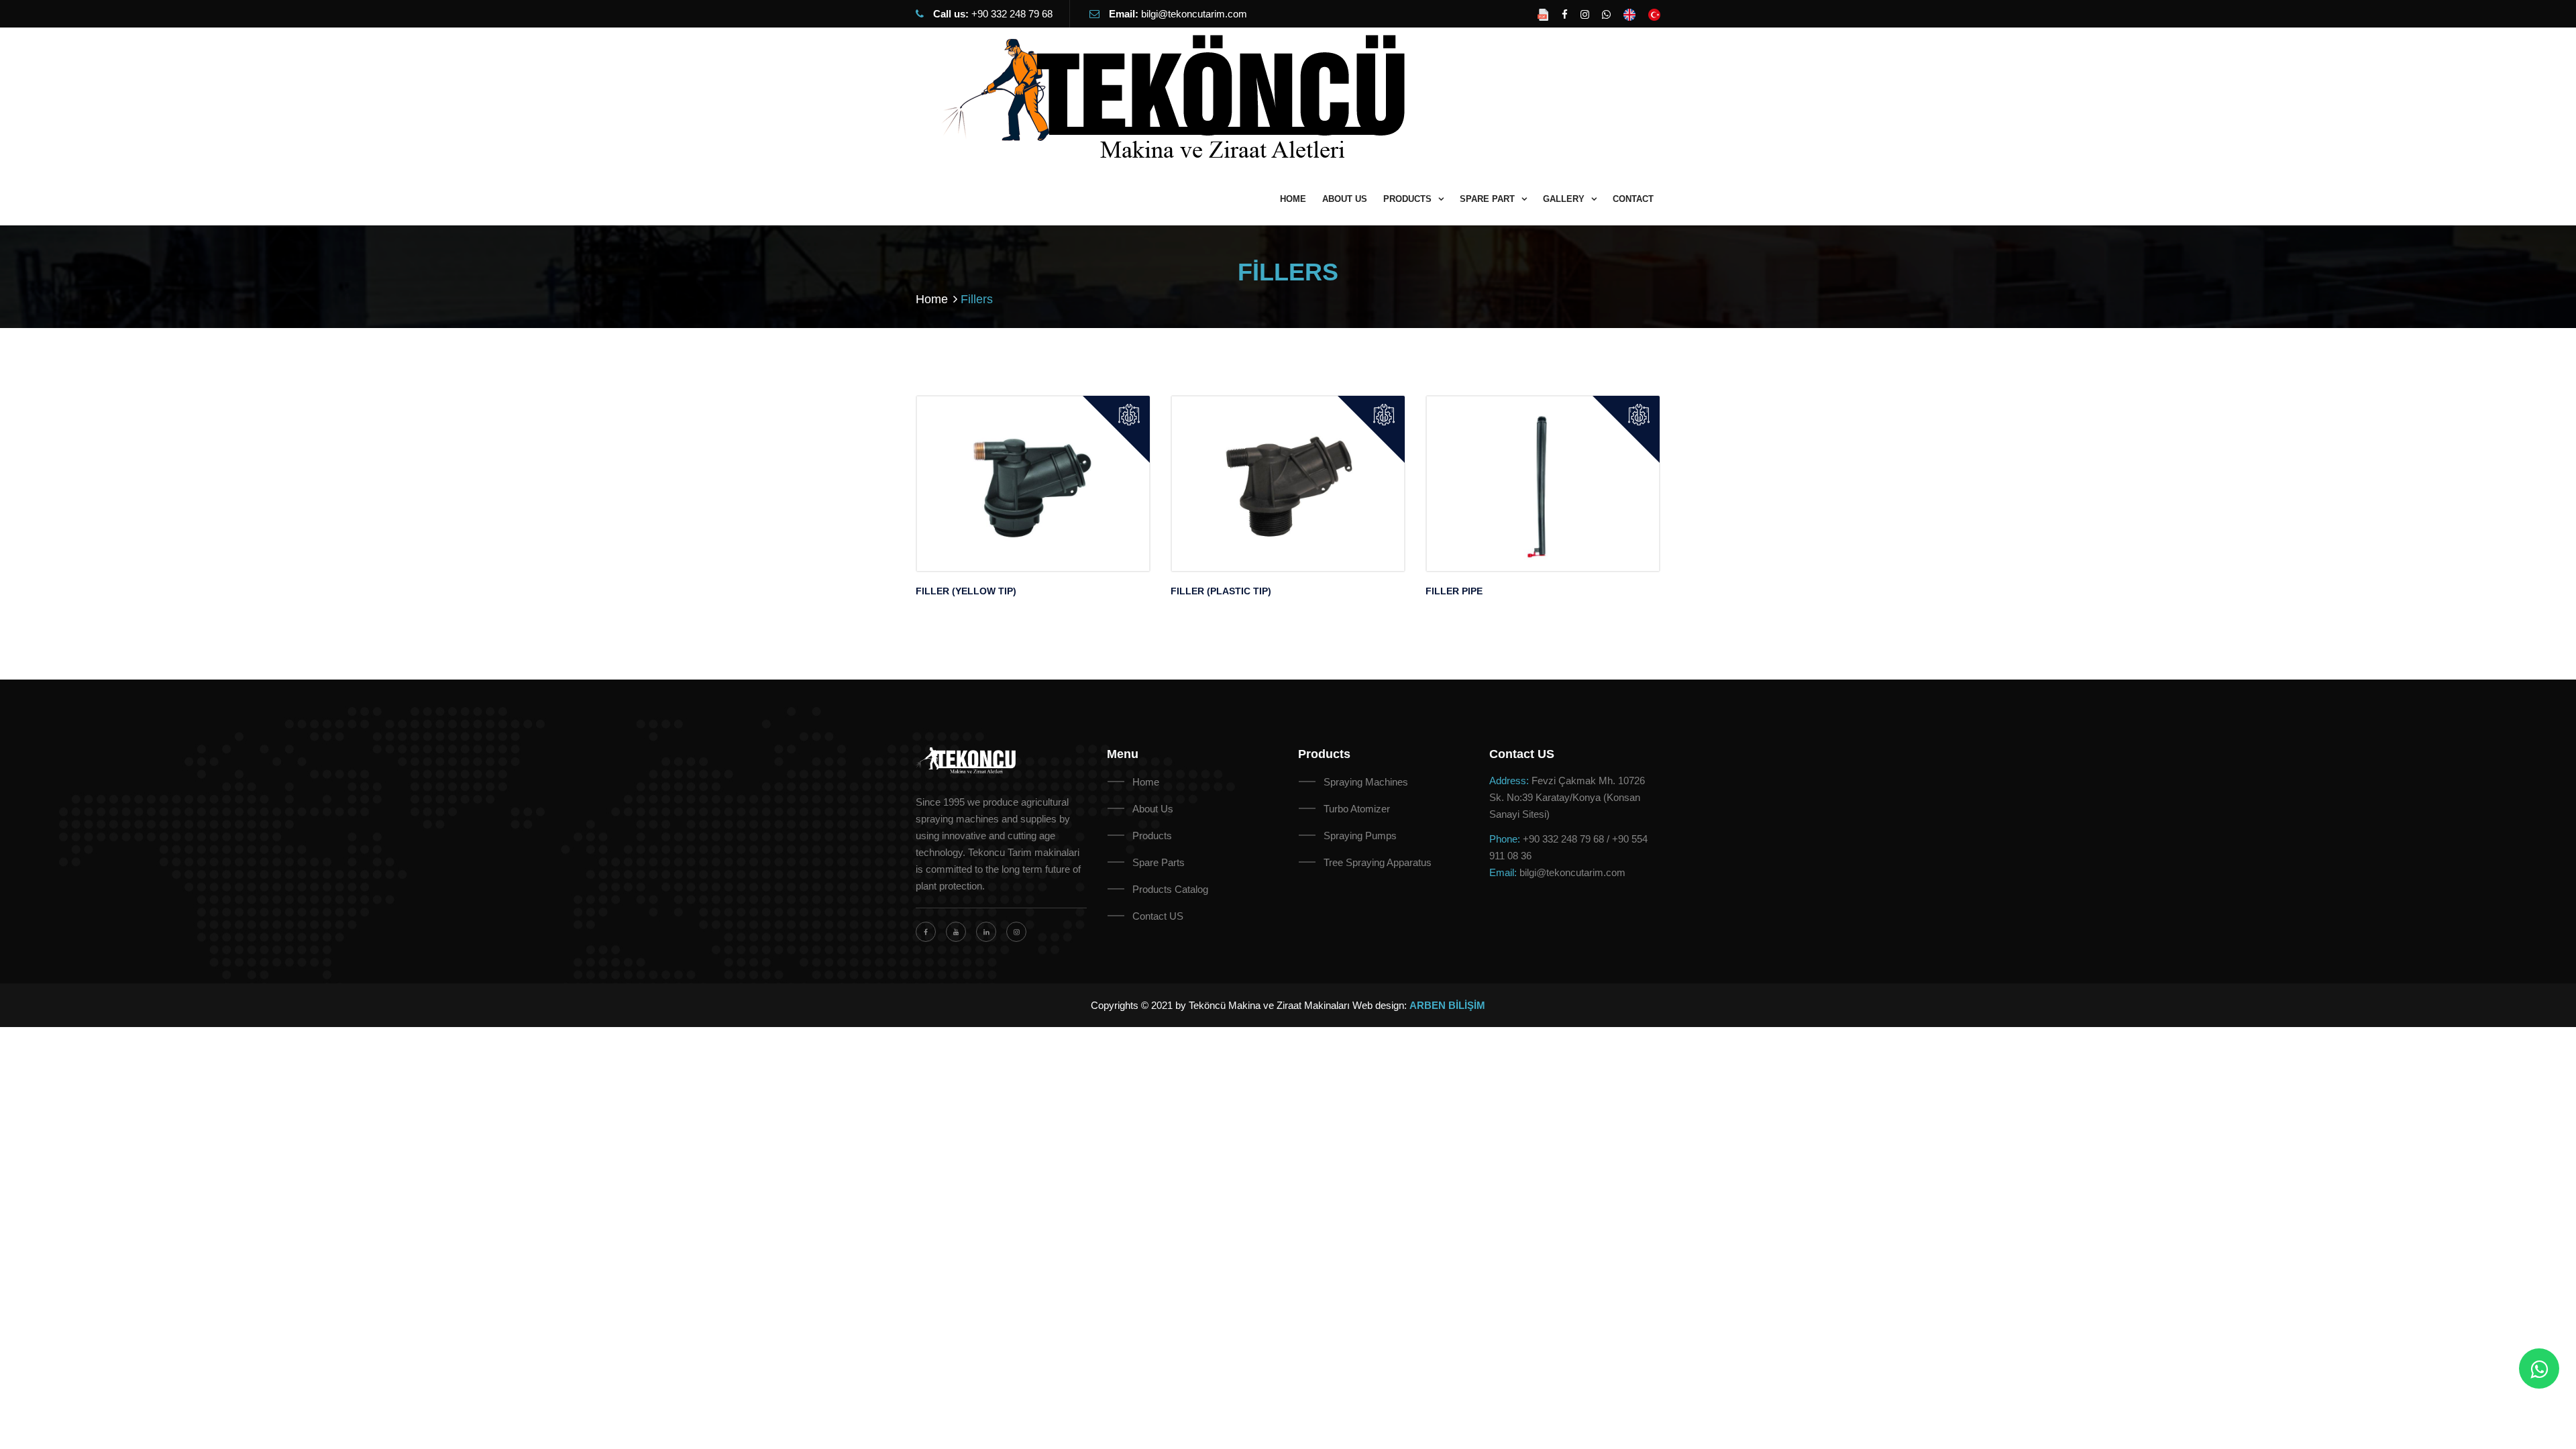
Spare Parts (1159, 862)
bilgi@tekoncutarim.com (1194, 14)
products (1407, 199)
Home (932, 299)
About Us (1153, 809)
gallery (1564, 199)
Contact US (1158, 916)
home (1293, 199)
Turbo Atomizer (1357, 809)
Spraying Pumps (1360, 836)
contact (1633, 199)
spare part (1487, 199)
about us (1345, 199)
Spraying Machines (1366, 782)
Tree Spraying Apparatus (1378, 862)
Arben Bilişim (1447, 1005)
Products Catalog (1170, 889)
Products (1152, 836)
